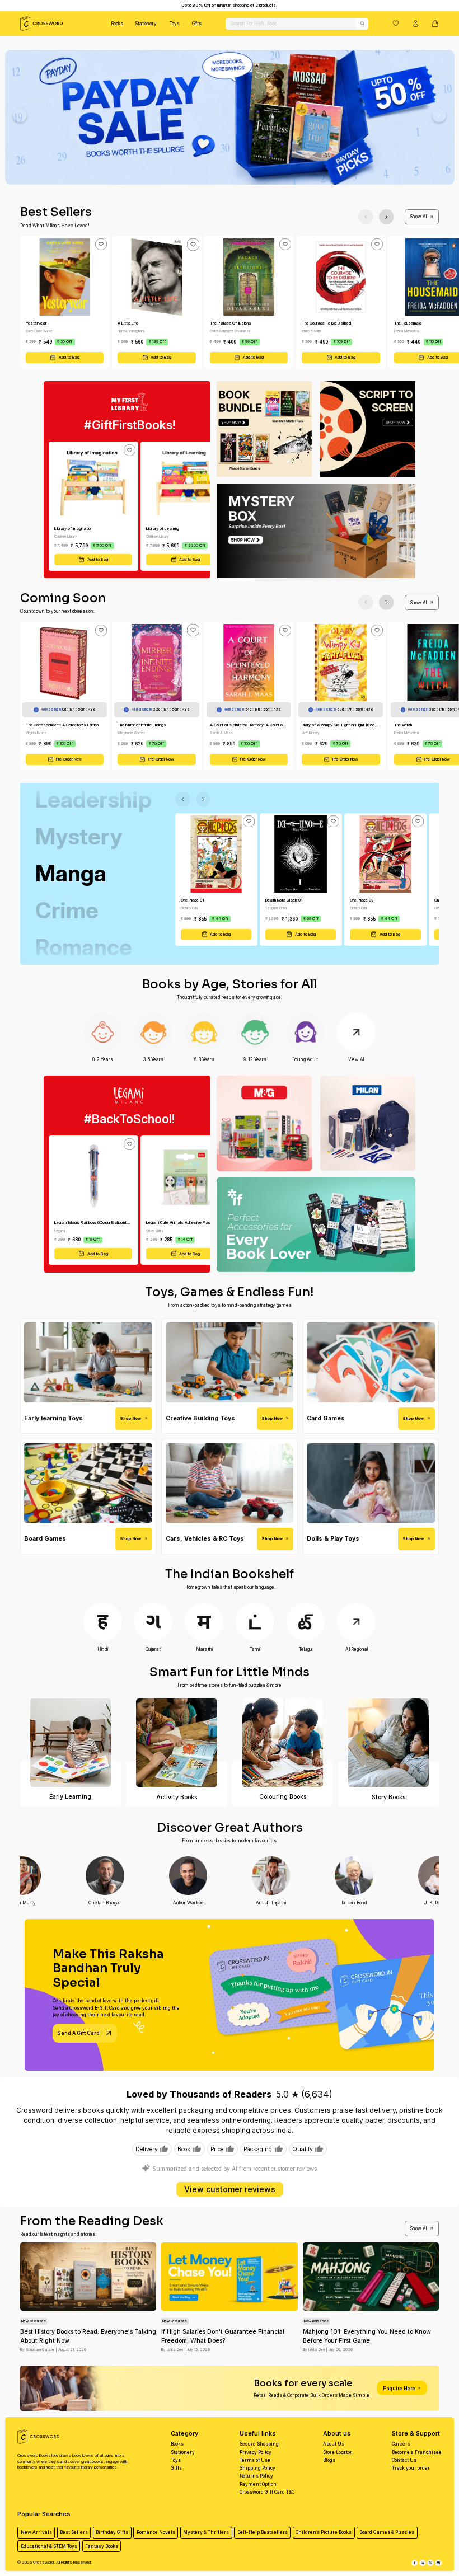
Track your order (411, 2468)
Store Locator (338, 2452)
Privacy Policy (256, 2452)
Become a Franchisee (417, 2452)
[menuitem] (117, 24)
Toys (175, 24)
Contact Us (404, 2460)
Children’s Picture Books (324, 2532)
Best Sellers (74, 2532)
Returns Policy (256, 2476)
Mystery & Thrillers (206, 2532)
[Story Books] (389, 1743)
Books (117, 24)
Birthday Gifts (112, 2532)
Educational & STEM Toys (49, 2546)
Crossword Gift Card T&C (267, 2492)
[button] (396, 23)
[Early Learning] (71, 1743)
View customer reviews (230, 2189)
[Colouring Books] (282, 1743)
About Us (334, 2444)
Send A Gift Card (78, 2033)
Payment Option (258, 2484)
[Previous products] (366, 217)
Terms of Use (255, 2460)
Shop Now (130, 1418)
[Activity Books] (177, 1743)
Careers (401, 2444)
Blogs (329, 2460)
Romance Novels (156, 2532)
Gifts (197, 24)
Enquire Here (399, 2388)
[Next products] (387, 217)
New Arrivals (36, 2532)
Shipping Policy (257, 2468)
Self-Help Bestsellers (263, 2532)
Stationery (146, 24)
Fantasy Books (102, 2546)
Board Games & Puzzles (387, 2532)
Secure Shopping (259, 2444)
